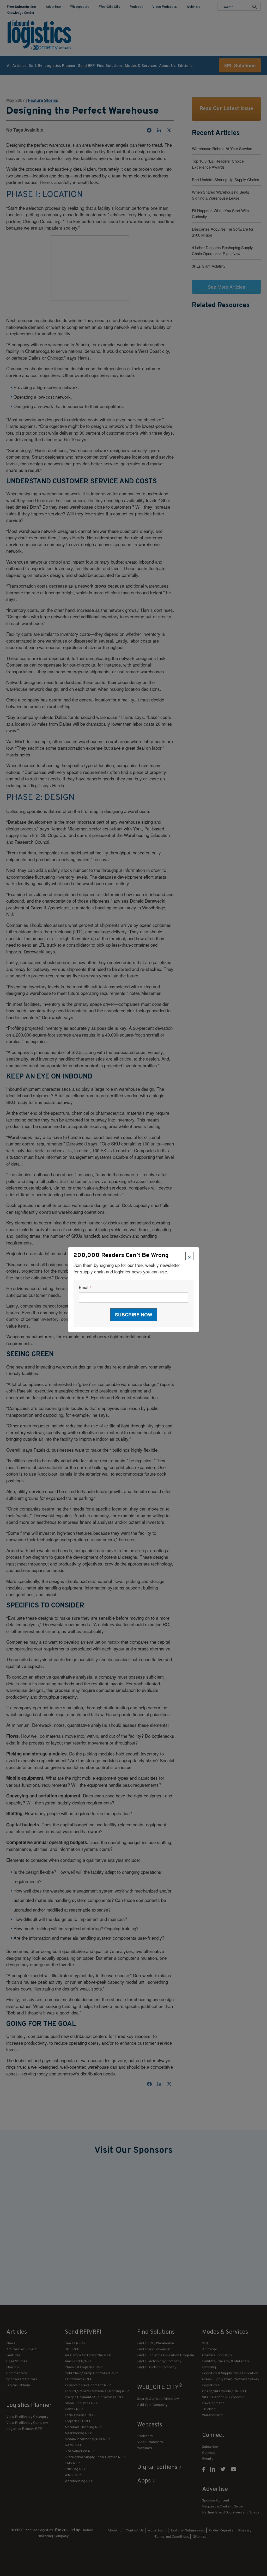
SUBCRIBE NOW (134, 1315)
